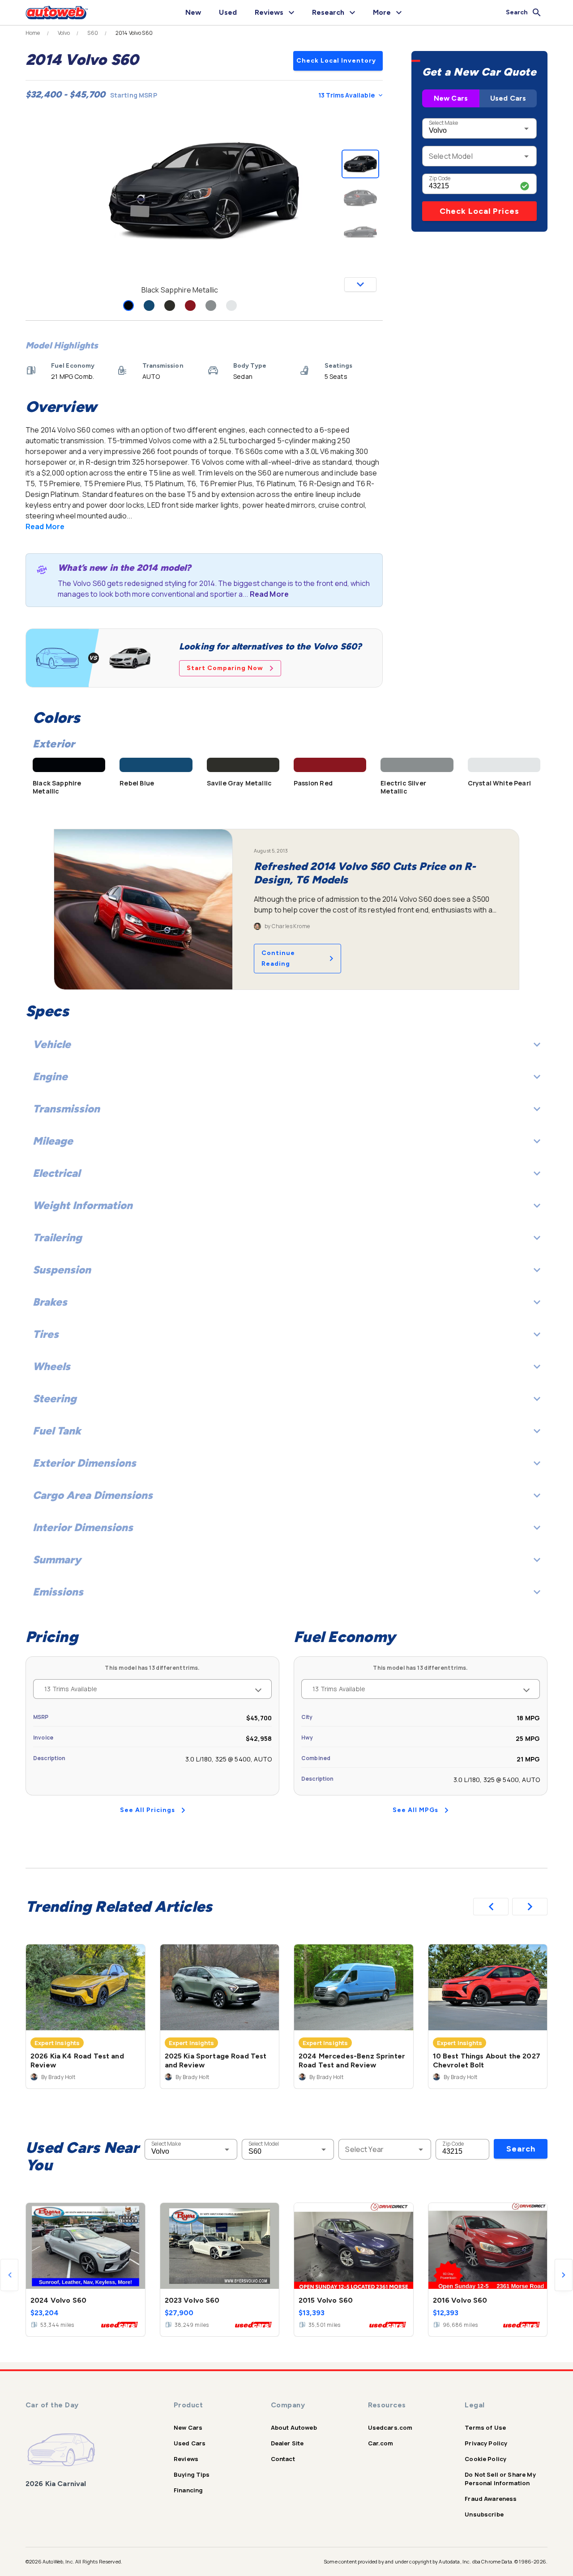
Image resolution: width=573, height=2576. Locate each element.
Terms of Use (485, 2427)
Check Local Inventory (336, 61)
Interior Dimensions (83, 1527)
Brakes (50, 1302)
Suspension (62, 1270)
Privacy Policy (486, 2443)
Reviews (186, 2459)
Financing (188, 2490)
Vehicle (52, 1044)
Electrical (56, 1173)
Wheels (51, 1366)
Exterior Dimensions (84, 1463)
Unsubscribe (484, 2514)
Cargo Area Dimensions (93, 1495)
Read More (45, 526)
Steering (55, 1398)
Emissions (58, 1592)
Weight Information (83, 1205)
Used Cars (508, 98)
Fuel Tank (57, 1431)
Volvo (64, 33)
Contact (283, 2459)
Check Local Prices (479, 211)
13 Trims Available (346, 95)
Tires (46, 1334)
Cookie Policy (485, 2459)
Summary (57, 1560)
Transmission (66, 1109)
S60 (92, 33)
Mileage (53, 1141)
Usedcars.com (390, 2427)
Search (521, 2149)
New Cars (451, 98)
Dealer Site (287, 2443)
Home (33, 33)
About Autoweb (294, 2427)
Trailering (57, 1237)
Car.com (381, 2443)
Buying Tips (192, 2474)
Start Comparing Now (225, 668)
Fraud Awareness (491, 2499)
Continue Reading (278, 958)
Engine (50, 1076)
